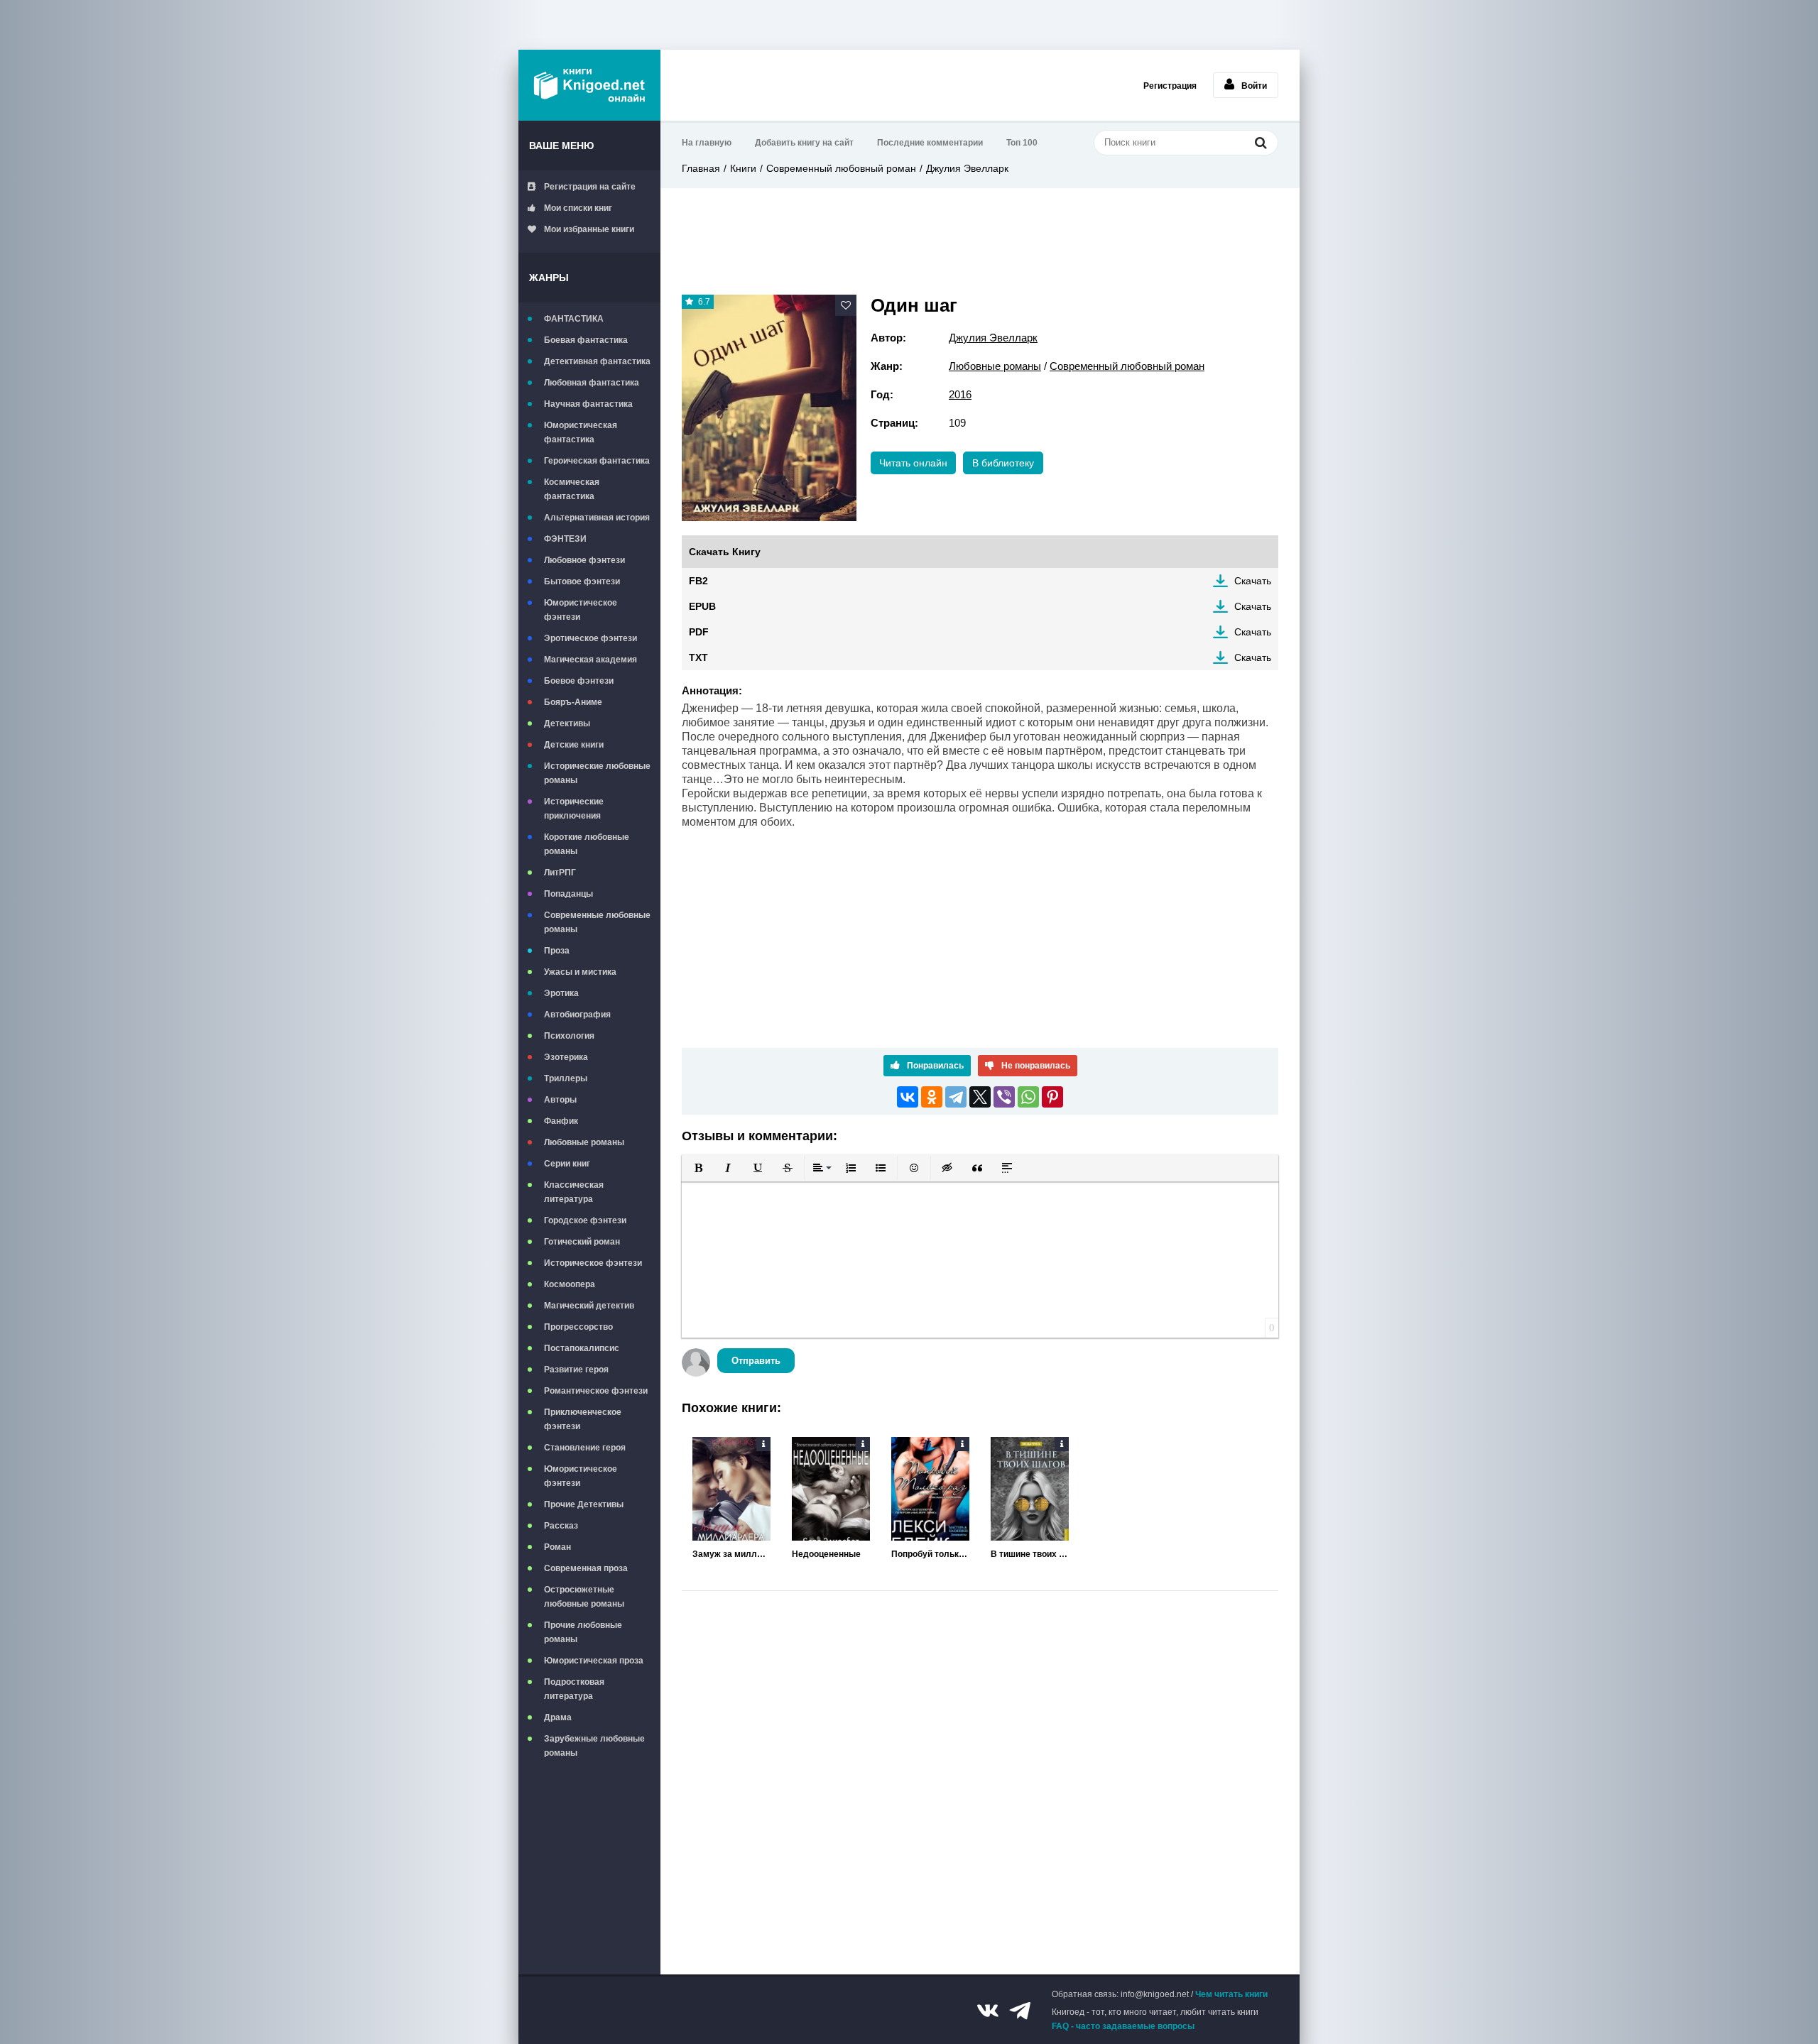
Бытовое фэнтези (582, 581)
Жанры (549, 278)
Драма (558, 1717)
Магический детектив (589, 1306)
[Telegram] (956, 1097)
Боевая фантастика (586, 340)
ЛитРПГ (560, 873)
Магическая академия (590, 660)
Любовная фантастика (592, 383)
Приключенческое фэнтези (583, 1419)
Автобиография (577, 1015)
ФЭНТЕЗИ (565, 539)
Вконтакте (988, 2011)
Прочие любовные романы (583, 1632)
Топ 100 (1022, 143)
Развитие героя (576, 1370)
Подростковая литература (574, 1689)
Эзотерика (566, 1057)
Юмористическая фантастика (581, 432)
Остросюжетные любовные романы (584, 1597)
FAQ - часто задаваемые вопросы (1123, 2026)
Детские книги (574, 745)
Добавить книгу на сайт (804, 143)
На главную (707, 143)
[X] (980, 1097)
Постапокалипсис (582, 1348)
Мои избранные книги (589, 229)
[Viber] (1004, 1097)
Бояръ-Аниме (573, 702)
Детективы (567, 723)
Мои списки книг (578, 208)
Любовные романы (584, 1142)
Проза (557, 951)
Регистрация (1170, 86)
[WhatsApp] (1028, 1097)
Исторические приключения (574, 809)
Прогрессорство (578, 1327)
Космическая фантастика (572, 489)
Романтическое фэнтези (596, 1391)
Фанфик (561, 1121)
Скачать (1253, 581)
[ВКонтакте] (908, 1097)
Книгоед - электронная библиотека (589, 85)
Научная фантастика (588, 404)
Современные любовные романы (597, 922)
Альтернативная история (597, 518)
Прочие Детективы (584, 1504)
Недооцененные (826, 1554)
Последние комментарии (930, 143)
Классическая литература (574, 1192)
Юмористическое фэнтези (581, 610)
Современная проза (586, 1568)
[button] (698, 1168)
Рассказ (561, 1526)
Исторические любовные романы (597, 773)
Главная (701, 168)
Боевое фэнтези (579, 681)
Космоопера (570, 1284)
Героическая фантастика (597, 461)
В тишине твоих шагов (1030, 1554)
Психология (569, 1036)
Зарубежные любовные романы (594, 1746)
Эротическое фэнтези (590, 638)
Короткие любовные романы (587, 844)
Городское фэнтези (585, 1220)
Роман (557, 1547)
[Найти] (1261, 142)
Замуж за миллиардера (731, 1554)
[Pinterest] (1052, 1097)
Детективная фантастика (597, 361)
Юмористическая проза (594, 1661)
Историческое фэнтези (593, 1263)
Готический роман (582, 1242)
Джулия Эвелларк (967, 168)
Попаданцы (568, 894)
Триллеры (566, 1078)
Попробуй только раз (930, 1554)
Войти (1254, 86)
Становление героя (585, 1448)
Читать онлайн (913, 463)
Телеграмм (1020, 2011)
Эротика (561, 993)
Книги (743, 168)
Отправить (756, 1361)
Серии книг (567, 1164)
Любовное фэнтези (584, 560)
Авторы (560, 1100)
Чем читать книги (1231, 1994)
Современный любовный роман (841, 168)
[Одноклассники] (932, 1097)
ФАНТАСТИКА (574, 319)
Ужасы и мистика (580, 972)
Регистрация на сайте (590, 187)
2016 (960, 394)
